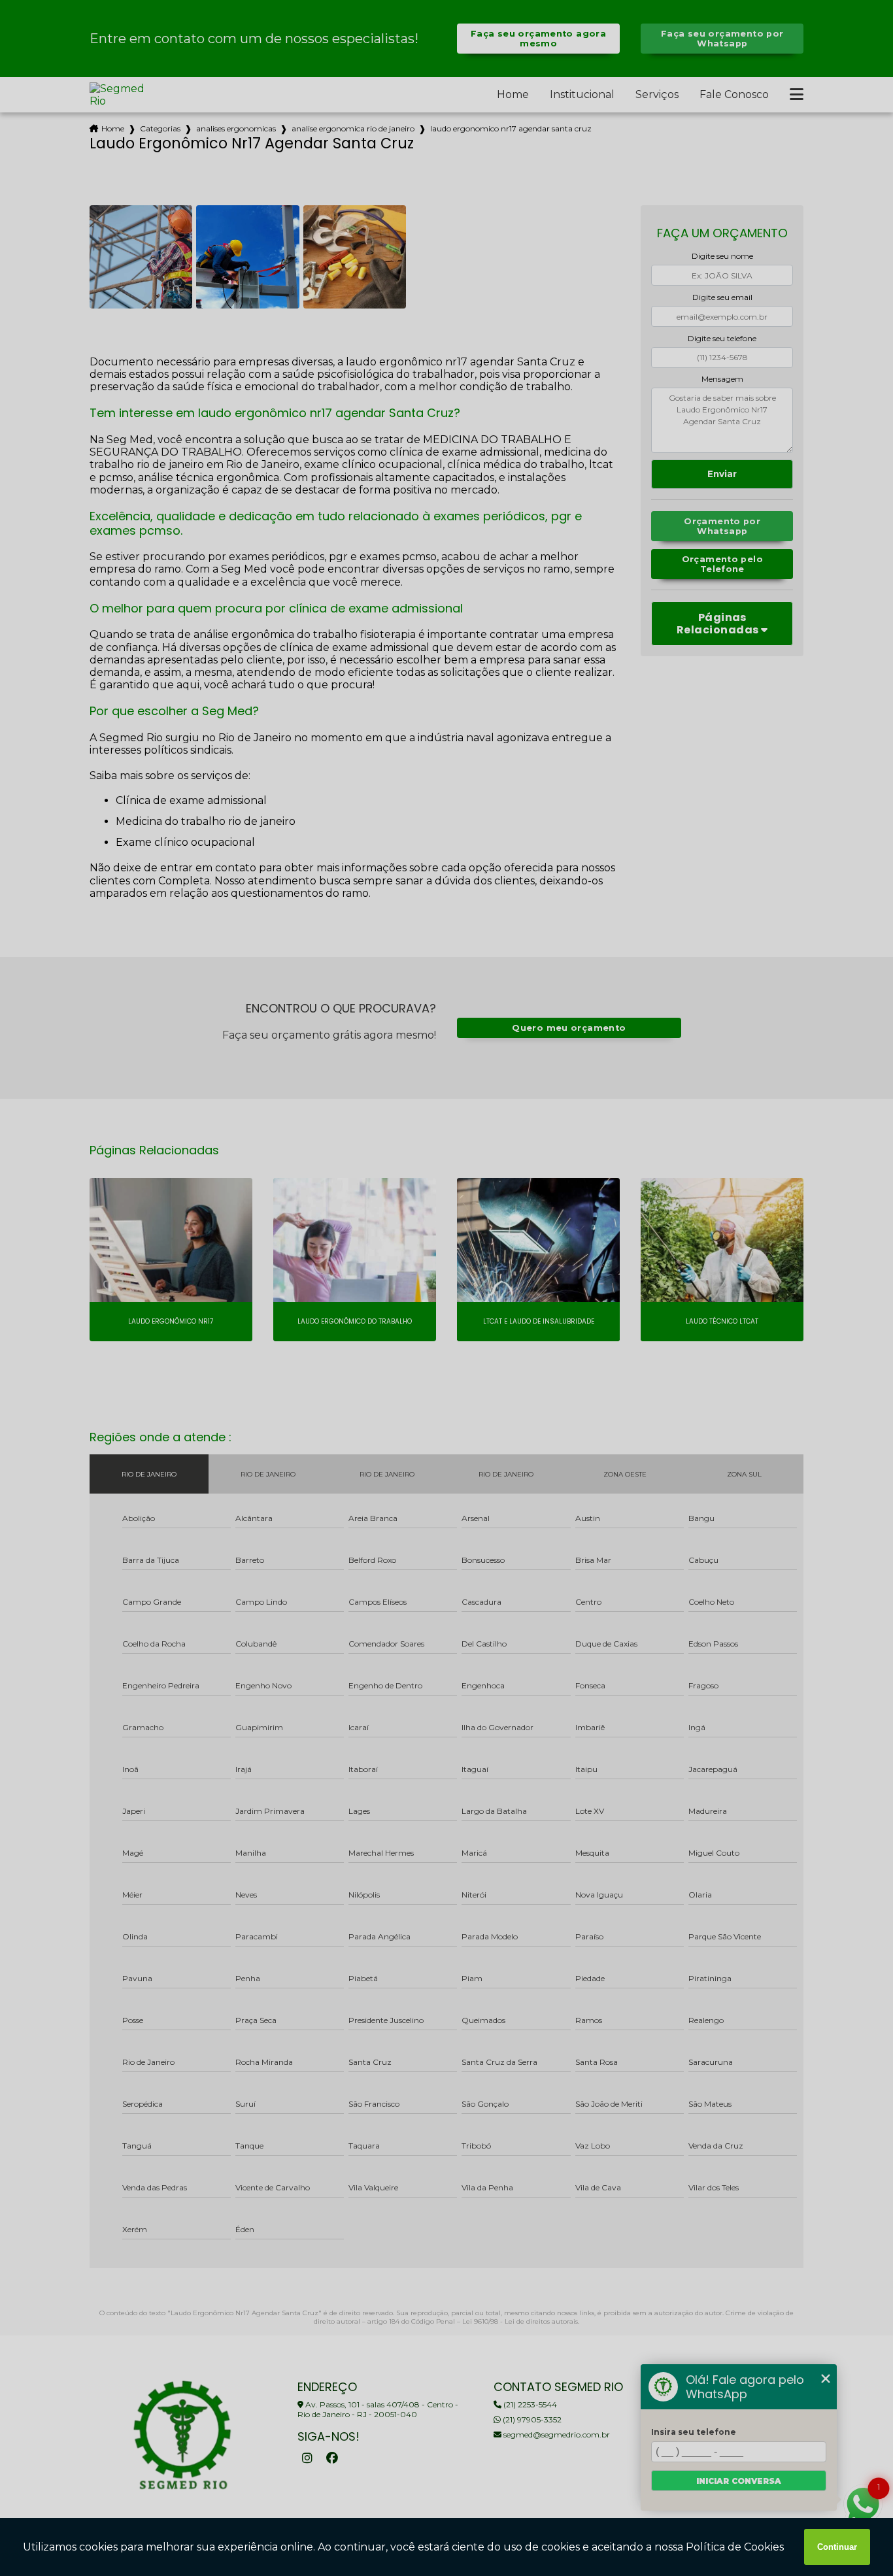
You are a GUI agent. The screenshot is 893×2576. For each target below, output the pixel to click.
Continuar (837, 2547)
